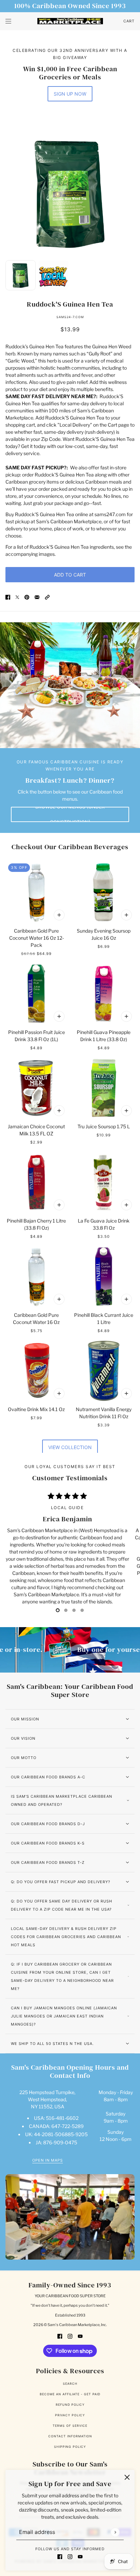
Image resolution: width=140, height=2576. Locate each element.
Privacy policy (70, 2415)
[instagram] (70, 2556)
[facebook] (60, 2556)
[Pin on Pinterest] (27, 597)
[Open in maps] (70, 2217)
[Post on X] (17, 597)
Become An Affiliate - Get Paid (70, 2394)
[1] (66, 1610)
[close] (127, 2477)
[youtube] (80, 2556)
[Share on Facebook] (8, 597)
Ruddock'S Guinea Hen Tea (70, 304)
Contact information (70, 2436)
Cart (129, 21)
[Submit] (115, 2532)
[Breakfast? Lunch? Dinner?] (70, 685)
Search (70, 2384)
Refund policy (70, 2405)
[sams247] (70, 21)
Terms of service (70, 2426)
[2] (74, 1610)
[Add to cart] (59, 915)
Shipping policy (70, 2447)
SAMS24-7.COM (70, 317)
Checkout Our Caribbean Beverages (70, 847)
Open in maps (48, 2161)
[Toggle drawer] (8, 21)
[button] (47, 597)
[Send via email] (37, 597)
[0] (58, 1610)
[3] (82, 1610)
